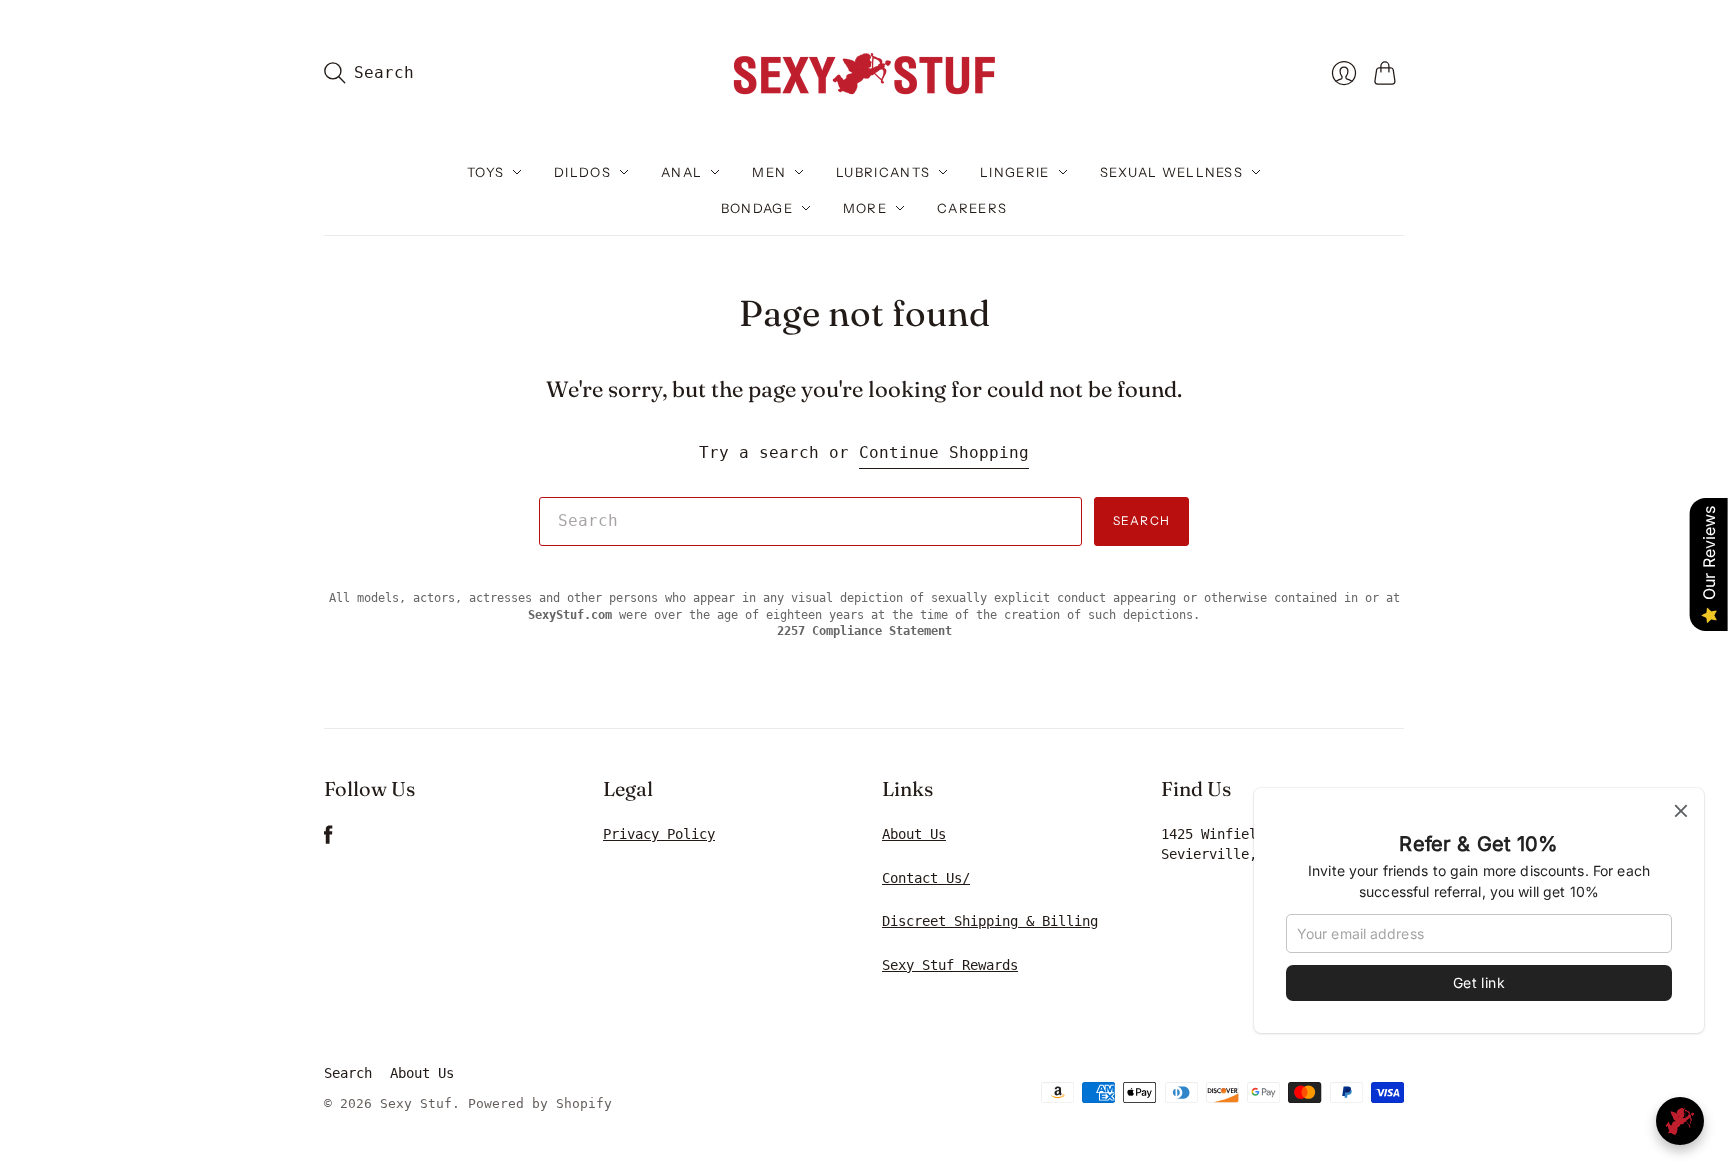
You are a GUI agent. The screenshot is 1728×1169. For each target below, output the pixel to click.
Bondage (757, 208)
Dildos (582, 172)
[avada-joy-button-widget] (1680, 1121)
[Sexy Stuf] (864, 72)
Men (769, 172)
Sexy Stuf (416, 1103)
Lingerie (1014, 172)
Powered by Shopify (540, 1103)
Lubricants (883, 172)
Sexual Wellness (1172, 172)
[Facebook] (328, 839)
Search (1141, 520)
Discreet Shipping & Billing (990, 921)
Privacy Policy (659, 834)
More (865, 208)
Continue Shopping (944, 452)
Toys (485, 172)
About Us (914, 834)
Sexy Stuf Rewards (950, 965)
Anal (681, 172)
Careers (972, 208)
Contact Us (922, 878)
